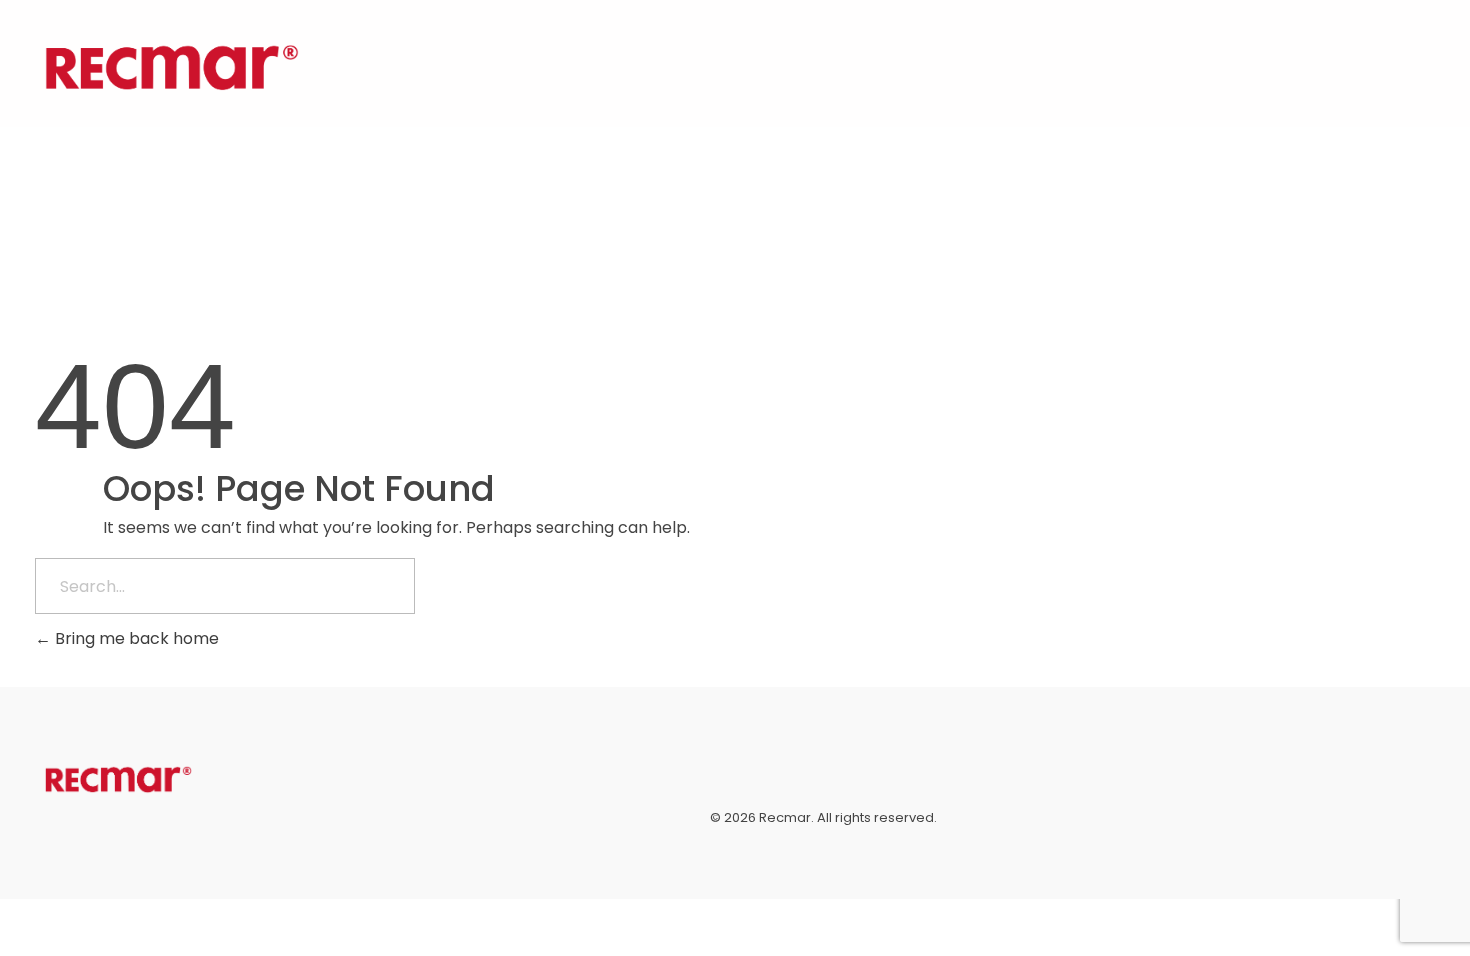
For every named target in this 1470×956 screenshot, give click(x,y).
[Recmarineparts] (172, 67)
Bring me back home (135, 638)
